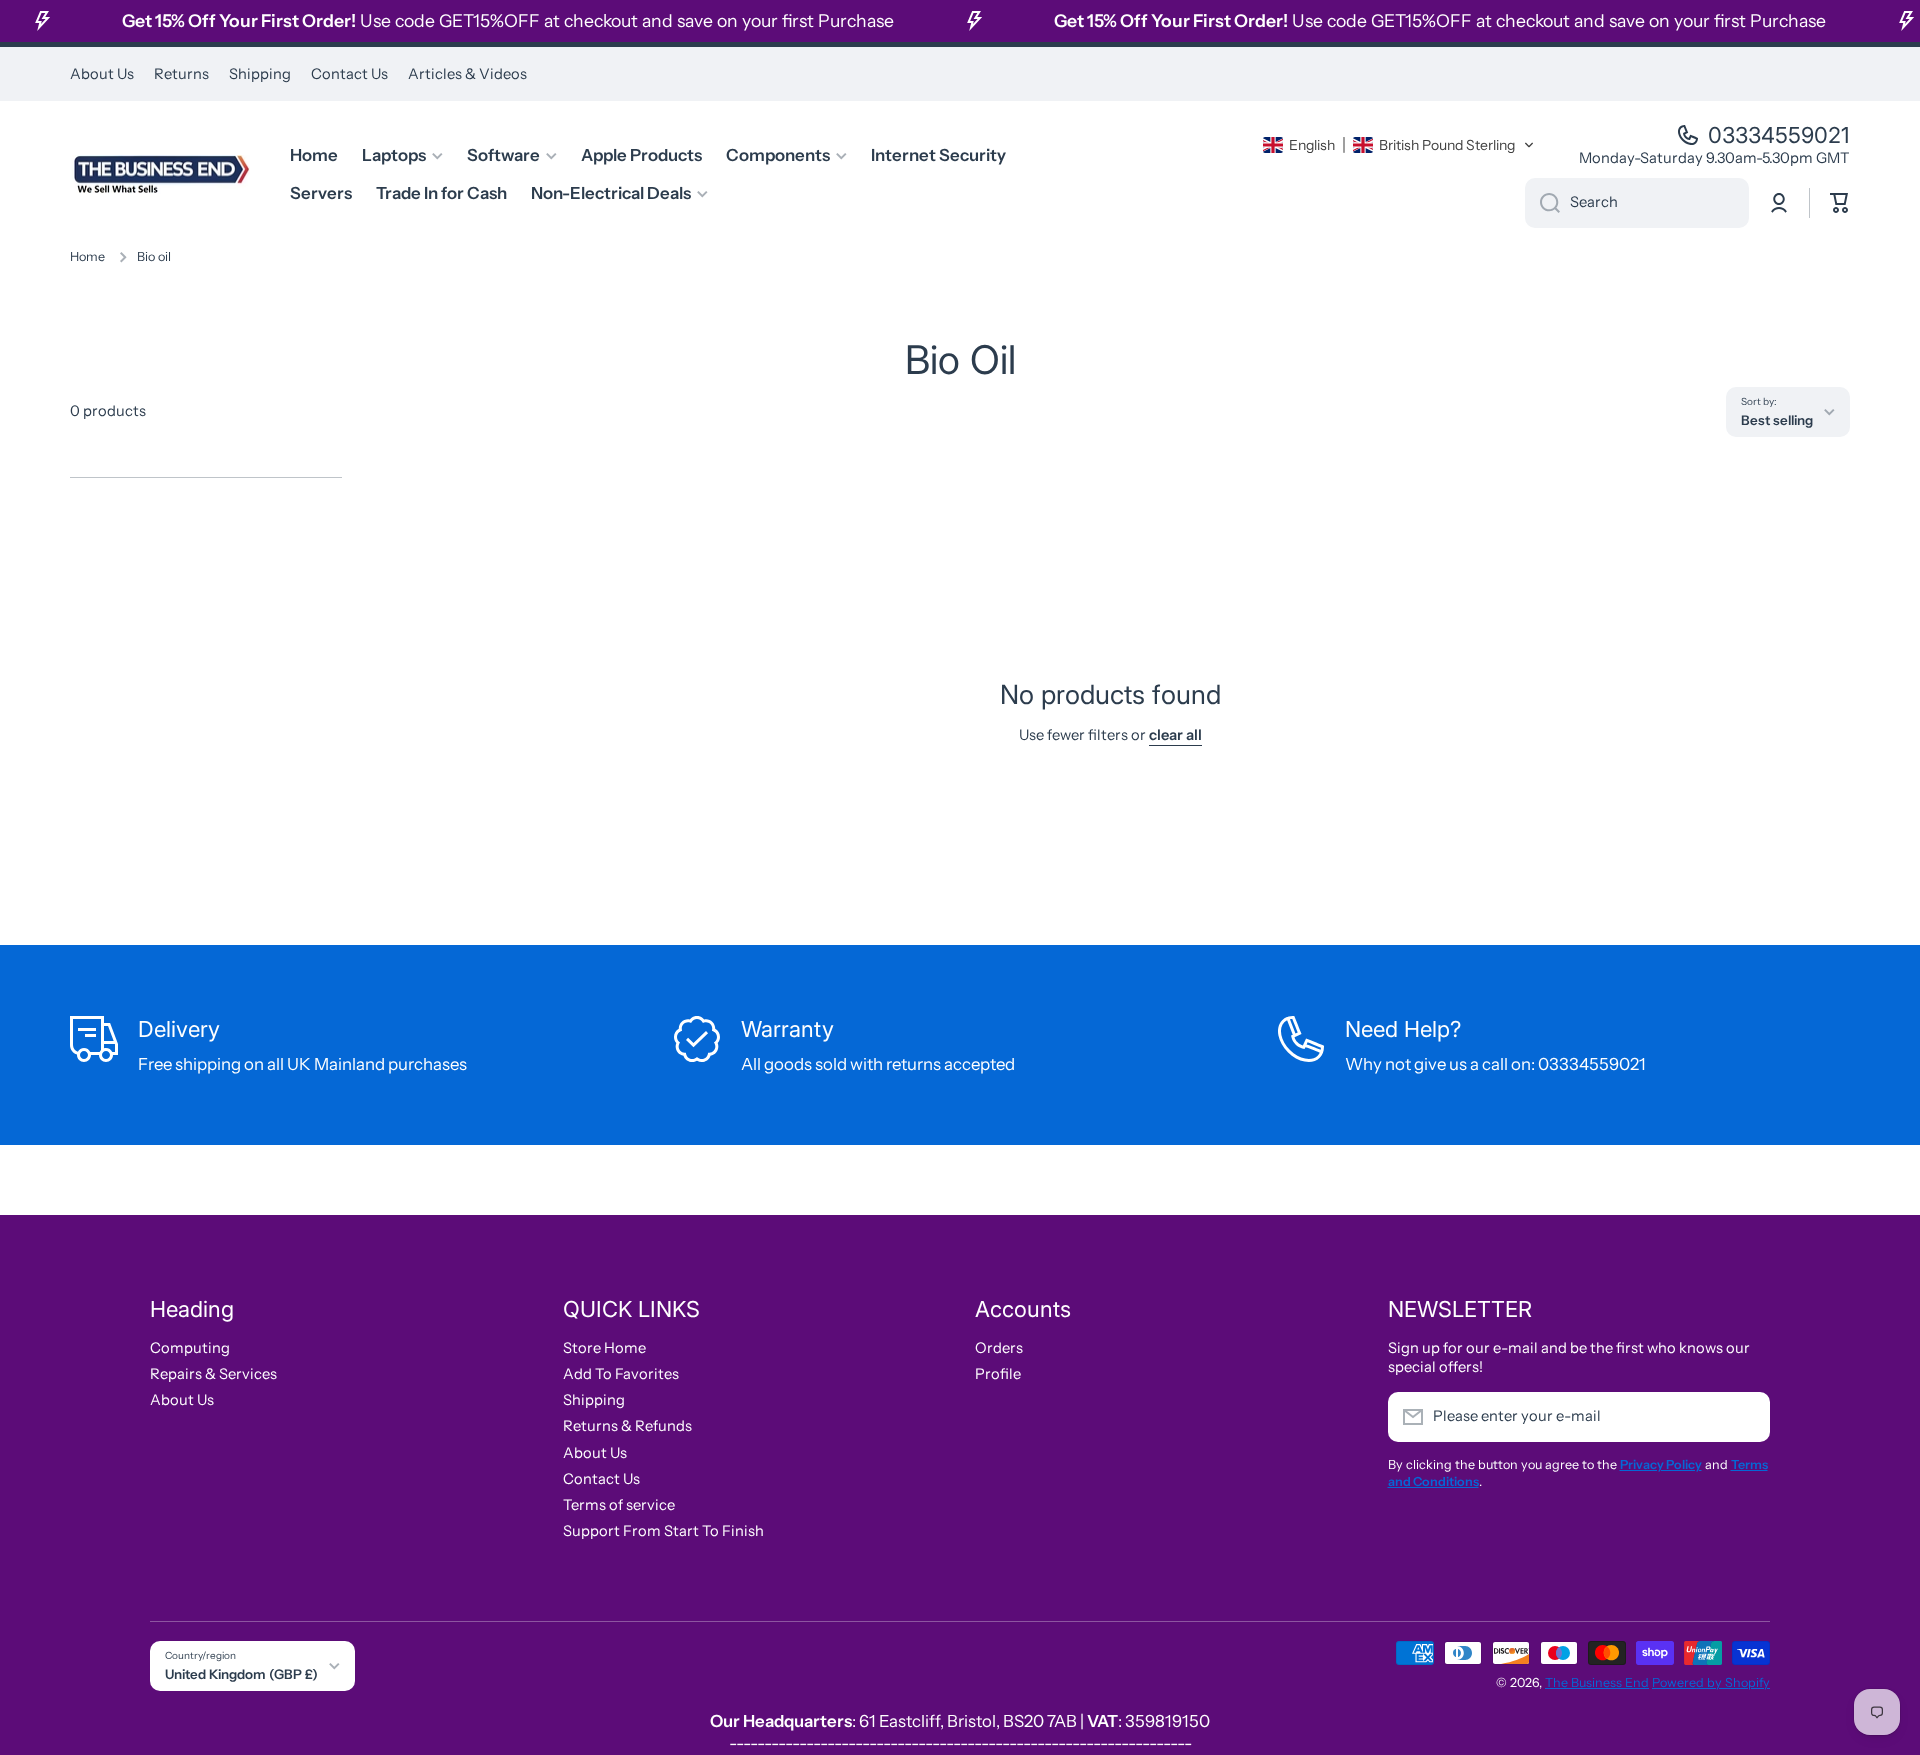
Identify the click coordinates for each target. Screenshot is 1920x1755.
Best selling (1777, 420)
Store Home (604, 1348)
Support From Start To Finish (663, 1531)
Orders (999, 1348)
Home (87, 256)
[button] (1399, 145)
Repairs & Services (213, 1374)
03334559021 (1779, 135)
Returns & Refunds (627, 1426)
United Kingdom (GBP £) (241, 1674)
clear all (1175, 735)
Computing (190, 1348)
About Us (182, 1400)
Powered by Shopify (1711, 1682)
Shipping (594, 1400)
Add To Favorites (621, 1374)
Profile (998, 1374)
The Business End (1597, 1682)
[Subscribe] (1745, 1417)
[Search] (1542, 203)
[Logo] (160, 174)
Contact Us (601, 1479)
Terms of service (619, 1505)
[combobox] (1637, 203)
